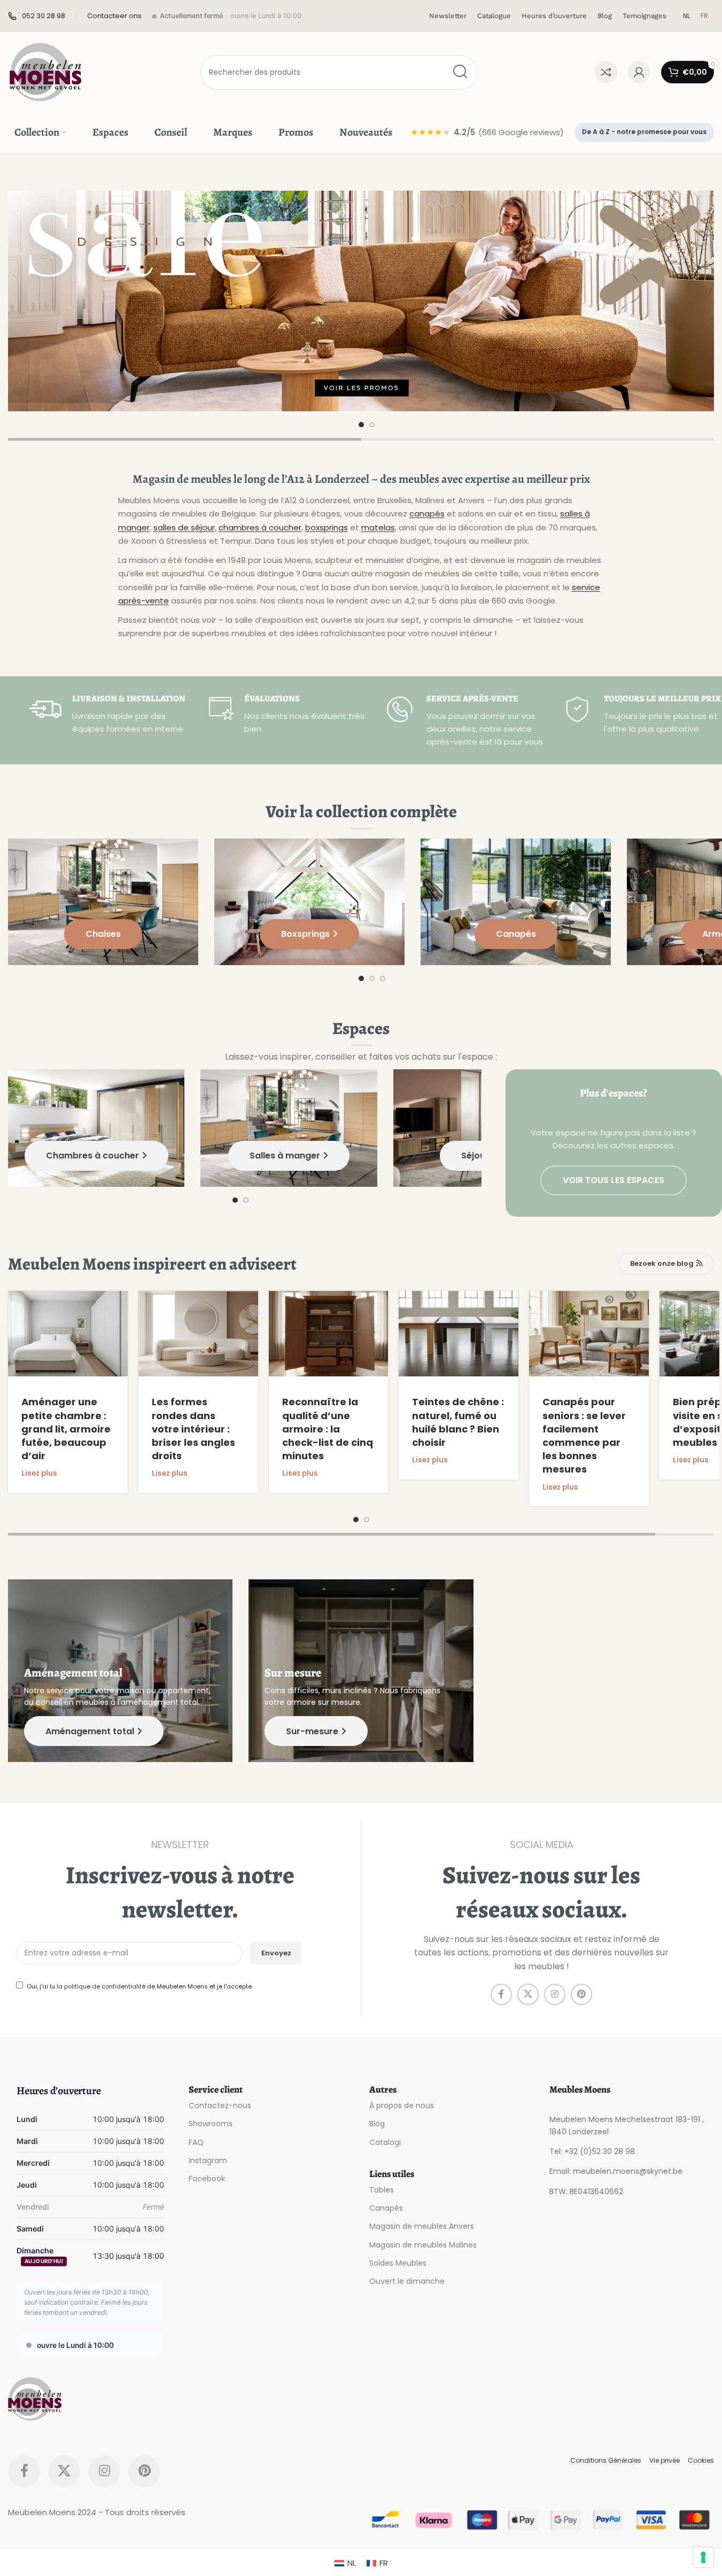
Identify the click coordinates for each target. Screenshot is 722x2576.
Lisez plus (39, 1473)
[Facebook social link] (501, 1995)
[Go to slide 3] (383, 978)
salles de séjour (184, 527)
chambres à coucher (260, 527)
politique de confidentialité (105, 1986)
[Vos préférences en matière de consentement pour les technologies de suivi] (703, 2557)
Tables (382, 2190)
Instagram (208, 2160)
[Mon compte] (639, 72)
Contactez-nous (220, 2105)
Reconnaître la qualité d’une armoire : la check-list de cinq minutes (328, 1429)
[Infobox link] (37, 16)
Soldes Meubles (398, 2263)
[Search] (460, 72)
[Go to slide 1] (361, 425)
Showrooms (211, 2124)
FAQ (196, 2142)
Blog (377, 2124)
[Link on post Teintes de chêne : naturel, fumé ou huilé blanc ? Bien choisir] (459, 1334)
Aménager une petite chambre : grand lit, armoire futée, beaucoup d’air (66, 1429)
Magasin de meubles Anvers (422, 2226)
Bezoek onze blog (662, 1263)
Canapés (386, 2208)
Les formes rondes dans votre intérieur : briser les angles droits (193, 1429)
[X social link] (528, 1995)
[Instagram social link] (555, 1995)
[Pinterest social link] (581, 1995)
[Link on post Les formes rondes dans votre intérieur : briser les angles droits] (198, 1334)
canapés (427, 514)
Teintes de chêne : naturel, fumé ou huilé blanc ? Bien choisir (458, 1422)
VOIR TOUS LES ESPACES (614, 1180)
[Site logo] (45, 71)
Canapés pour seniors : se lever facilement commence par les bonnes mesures (584, 1435)
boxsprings (327, 527)
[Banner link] (361, 301)
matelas (378, 527)
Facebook (207, 2179)
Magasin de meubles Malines (423, 2244)
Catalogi (385, 2142)
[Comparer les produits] (606, 72)
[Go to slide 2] (372, 425)
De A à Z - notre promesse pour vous (644, 132)
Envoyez (276, 1953)
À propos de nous (402, 2105)
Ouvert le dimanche (407, 2281)
